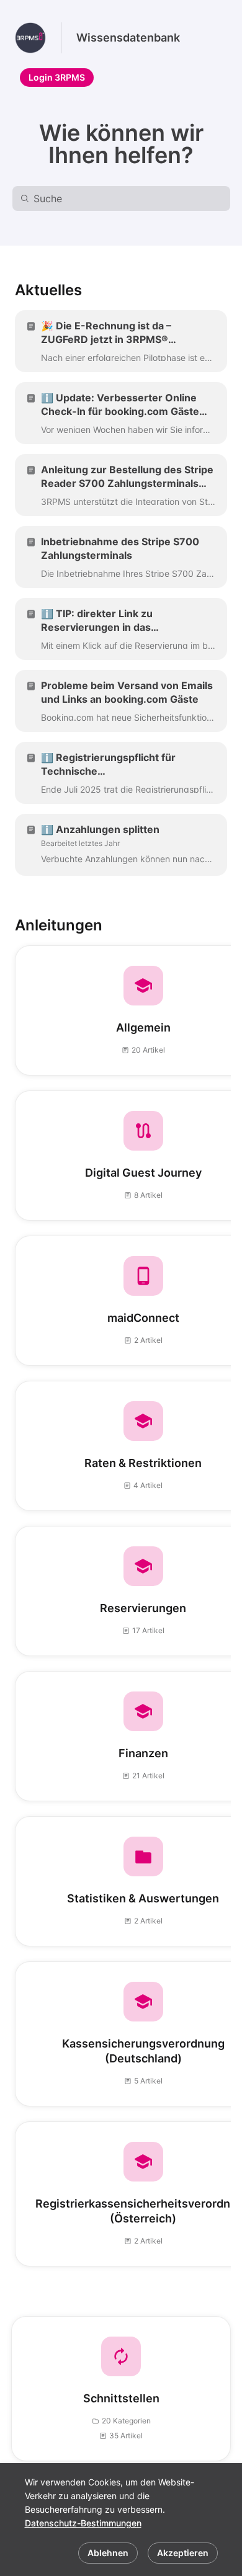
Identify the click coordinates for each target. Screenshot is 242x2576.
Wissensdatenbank (128, 38)
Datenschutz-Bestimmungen (83, 2523)
